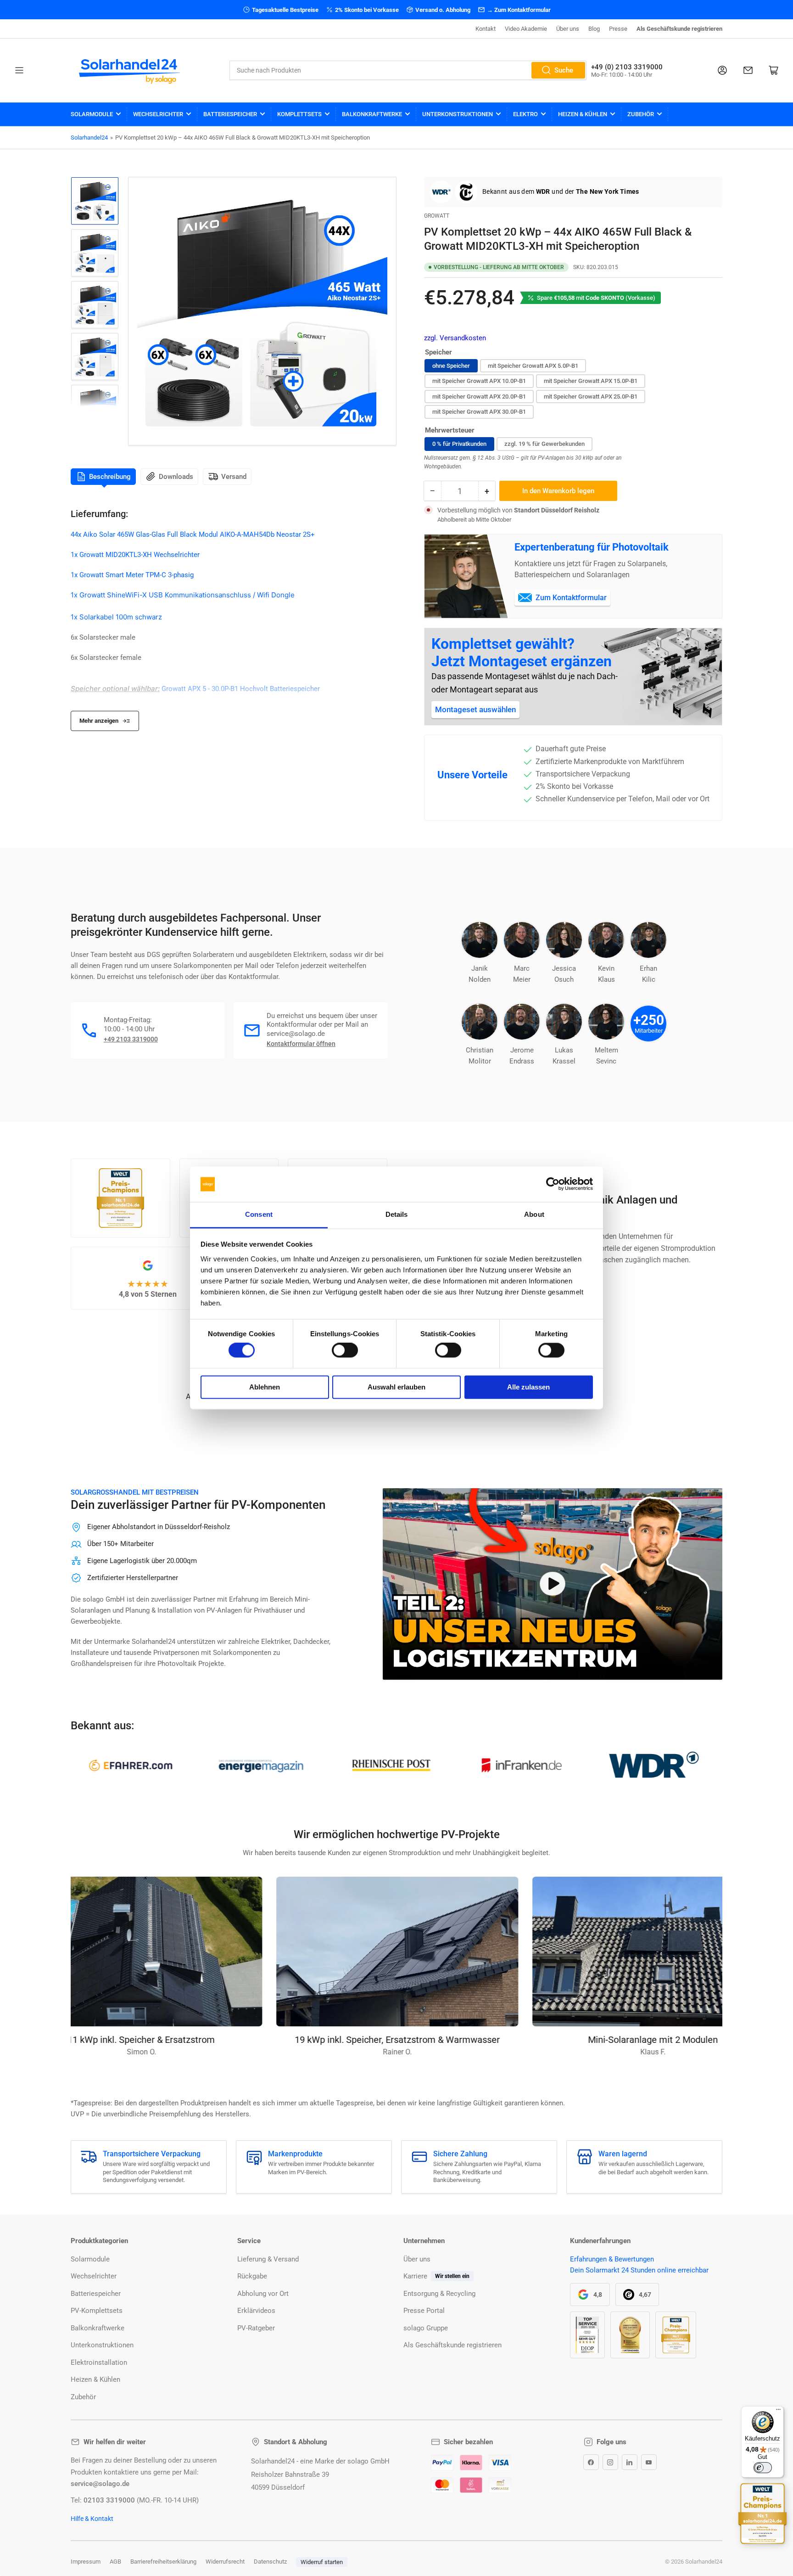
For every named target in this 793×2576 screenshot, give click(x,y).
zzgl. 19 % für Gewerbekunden (544, 444)
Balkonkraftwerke (372, 114)
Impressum (86, 2562)
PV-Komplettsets (97, 2311)
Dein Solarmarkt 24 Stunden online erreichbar (639, 2270)
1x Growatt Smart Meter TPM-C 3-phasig (132, 575)
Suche (564, 70)
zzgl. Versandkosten (455, 338)
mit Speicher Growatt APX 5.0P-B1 (533, 366)
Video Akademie (526, 29)
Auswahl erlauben (396, 1387)
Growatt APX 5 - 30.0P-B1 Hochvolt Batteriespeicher (241, 689)
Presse (618, 29)
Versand (234, 477)
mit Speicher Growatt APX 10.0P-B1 (479, 381)
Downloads (176, 477)
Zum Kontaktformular (571, 598)
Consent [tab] (259, 1214)
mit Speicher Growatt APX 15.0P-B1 (591, 381)
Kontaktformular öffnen (301, 1044)
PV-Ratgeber (256, 2328)
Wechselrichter (158, 114)
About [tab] (534, 1214)
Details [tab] (397, 1214)
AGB (115, 2562)
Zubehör (641, 114)
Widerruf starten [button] (322, 2562)
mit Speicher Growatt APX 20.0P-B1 (479, 397)
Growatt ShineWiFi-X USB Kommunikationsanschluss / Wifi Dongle (187, 595)
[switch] (345, 1350)
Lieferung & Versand (268, 2259)
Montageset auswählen (475, 709)
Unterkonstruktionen (458, 114)
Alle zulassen (528, 1387)
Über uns (568, 29)
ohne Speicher (451, 366)
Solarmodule (92, 114)
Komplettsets (299, 114)
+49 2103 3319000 (131, 1039)
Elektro (525, 114)
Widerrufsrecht (225, 2562)
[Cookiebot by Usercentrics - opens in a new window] (553, 1184)
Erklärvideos (256, 2311)
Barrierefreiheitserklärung (163, 2562)
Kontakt (486, 29)
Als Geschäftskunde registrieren (679, 29)
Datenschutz (270, 2562)
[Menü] (778, 2412)
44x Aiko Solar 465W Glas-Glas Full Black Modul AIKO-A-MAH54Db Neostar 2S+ (193, 534)
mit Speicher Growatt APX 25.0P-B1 (591, 397)
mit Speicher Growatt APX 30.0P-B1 (479, 412)
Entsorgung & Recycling (439, 2294)
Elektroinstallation (99, 2362)
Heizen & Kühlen (583, 114)
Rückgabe (252, 2276)
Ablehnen (265, 1387)
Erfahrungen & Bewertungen (612, 2259)
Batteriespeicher (230, 114)
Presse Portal (424, 2311)
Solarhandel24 (89, 138)
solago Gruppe (426, 2328)
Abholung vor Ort (263, 2294)
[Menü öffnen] (19, 70)
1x (75, 617)
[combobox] (408, 70)
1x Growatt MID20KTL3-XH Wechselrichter (135, 555)
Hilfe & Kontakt (92, 2519)
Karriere (415, 2276)
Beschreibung (110, 477)
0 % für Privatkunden (459, 444)
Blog (594, 29)
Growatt (437, 216)
